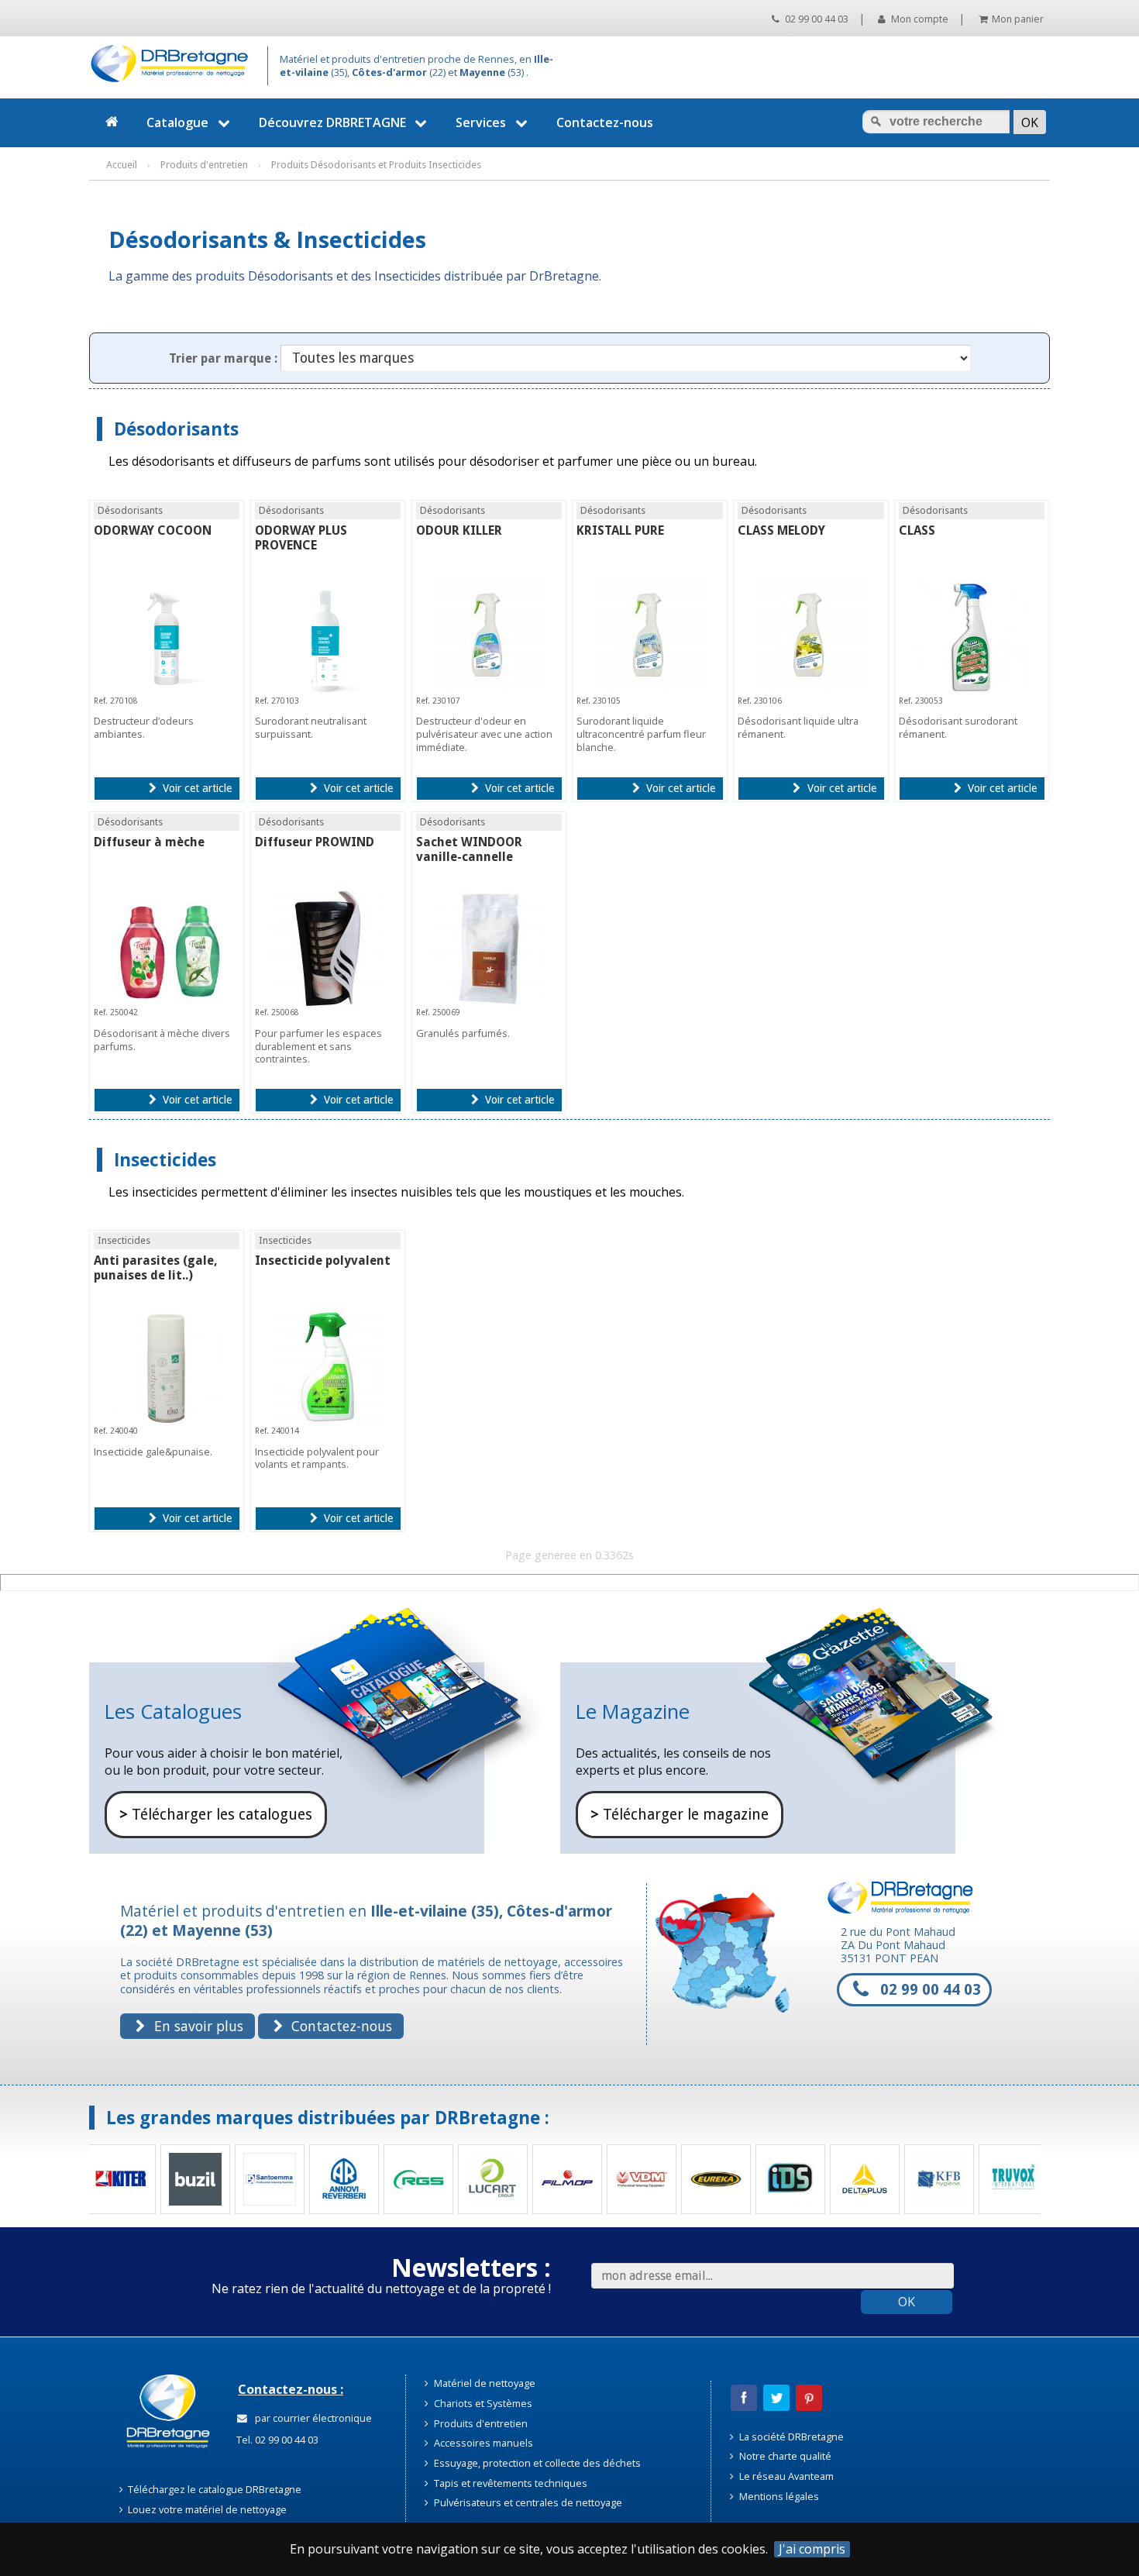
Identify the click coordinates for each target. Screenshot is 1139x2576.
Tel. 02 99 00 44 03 (276, 2440)
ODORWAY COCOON (153, 530)
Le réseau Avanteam (785, 2476)
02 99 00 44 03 (815, 19)
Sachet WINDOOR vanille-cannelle (469, 849)
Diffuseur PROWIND (315, 842)
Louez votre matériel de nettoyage (206, 2509)
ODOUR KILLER (459, 530)
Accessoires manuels (482, 2443)
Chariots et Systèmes (482, 2403)
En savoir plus (197, 2026)
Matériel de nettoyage (483, 2383)
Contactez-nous (605, 122)
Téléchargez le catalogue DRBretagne (213, 2489)
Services (481, 122)
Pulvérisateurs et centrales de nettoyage (527, 2502)
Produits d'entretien (480, 2423)
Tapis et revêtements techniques (509, 2483)
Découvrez (332, 122)
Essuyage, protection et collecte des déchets (536, 2463)
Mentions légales (778, 2496)
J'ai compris (812, 2549)
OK (907, 2302)
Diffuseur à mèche (149, 842)
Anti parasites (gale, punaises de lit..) (156, 1268)
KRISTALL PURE (620, 530)
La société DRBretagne (790, 2437)
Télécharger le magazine (680, 1815)
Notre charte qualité (784, 2456)
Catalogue (177, 122)
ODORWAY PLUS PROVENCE (301, 538)
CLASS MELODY (781, 530)
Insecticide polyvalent (323, 1260)
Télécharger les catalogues (216, 1815)
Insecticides (165, 1160)
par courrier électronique (311, 2418)
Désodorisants (176, 429)
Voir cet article (196, 788)
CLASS (917, 530)
